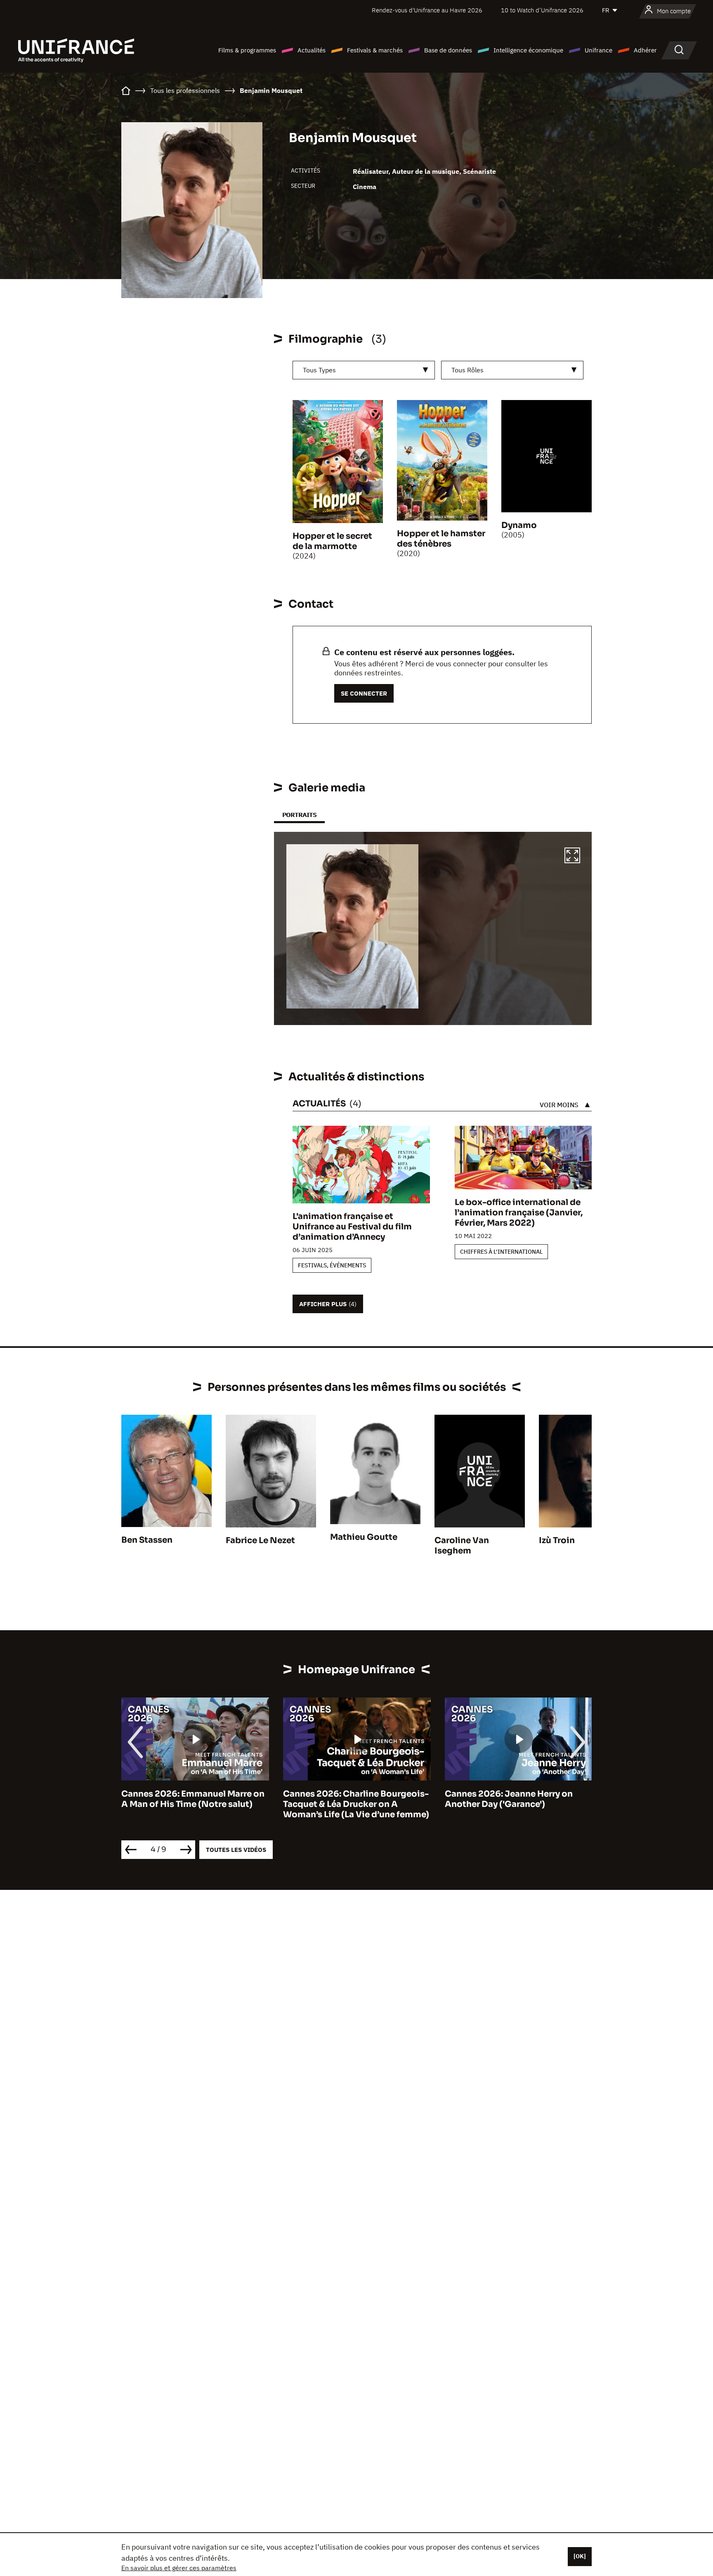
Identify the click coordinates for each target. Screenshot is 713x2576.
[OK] (580, 2556)
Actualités (312, 50)
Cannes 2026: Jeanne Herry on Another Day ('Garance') (347, 1799)
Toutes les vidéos (236, 1850)
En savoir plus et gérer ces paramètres (179, 2568)
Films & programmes (247, 50)
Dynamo (519, 525)
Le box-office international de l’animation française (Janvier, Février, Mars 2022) (519, 1213)
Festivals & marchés (375, 50)
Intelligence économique (528, 50)
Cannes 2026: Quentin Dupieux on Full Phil (517, 1799)
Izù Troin (557, 1540)
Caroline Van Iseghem (462, 1546)
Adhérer (645, 50)
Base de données (448, 50)
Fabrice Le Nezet (260, 1540)
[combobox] (364, 370)
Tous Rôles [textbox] (467, 370)
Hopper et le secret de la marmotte (332, 541)
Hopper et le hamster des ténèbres (441, 539)
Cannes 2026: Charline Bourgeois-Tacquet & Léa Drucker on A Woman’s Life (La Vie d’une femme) (194, 1804)
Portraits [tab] (299, 815)
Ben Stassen (147, 1540)
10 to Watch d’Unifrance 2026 (542, 10)
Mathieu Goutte (364, 1537)
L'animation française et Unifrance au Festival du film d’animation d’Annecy (352, 1227)
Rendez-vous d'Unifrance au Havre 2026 (427, 10)
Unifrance (598, 50)
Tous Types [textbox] (319, 370)
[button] (572, 857)
